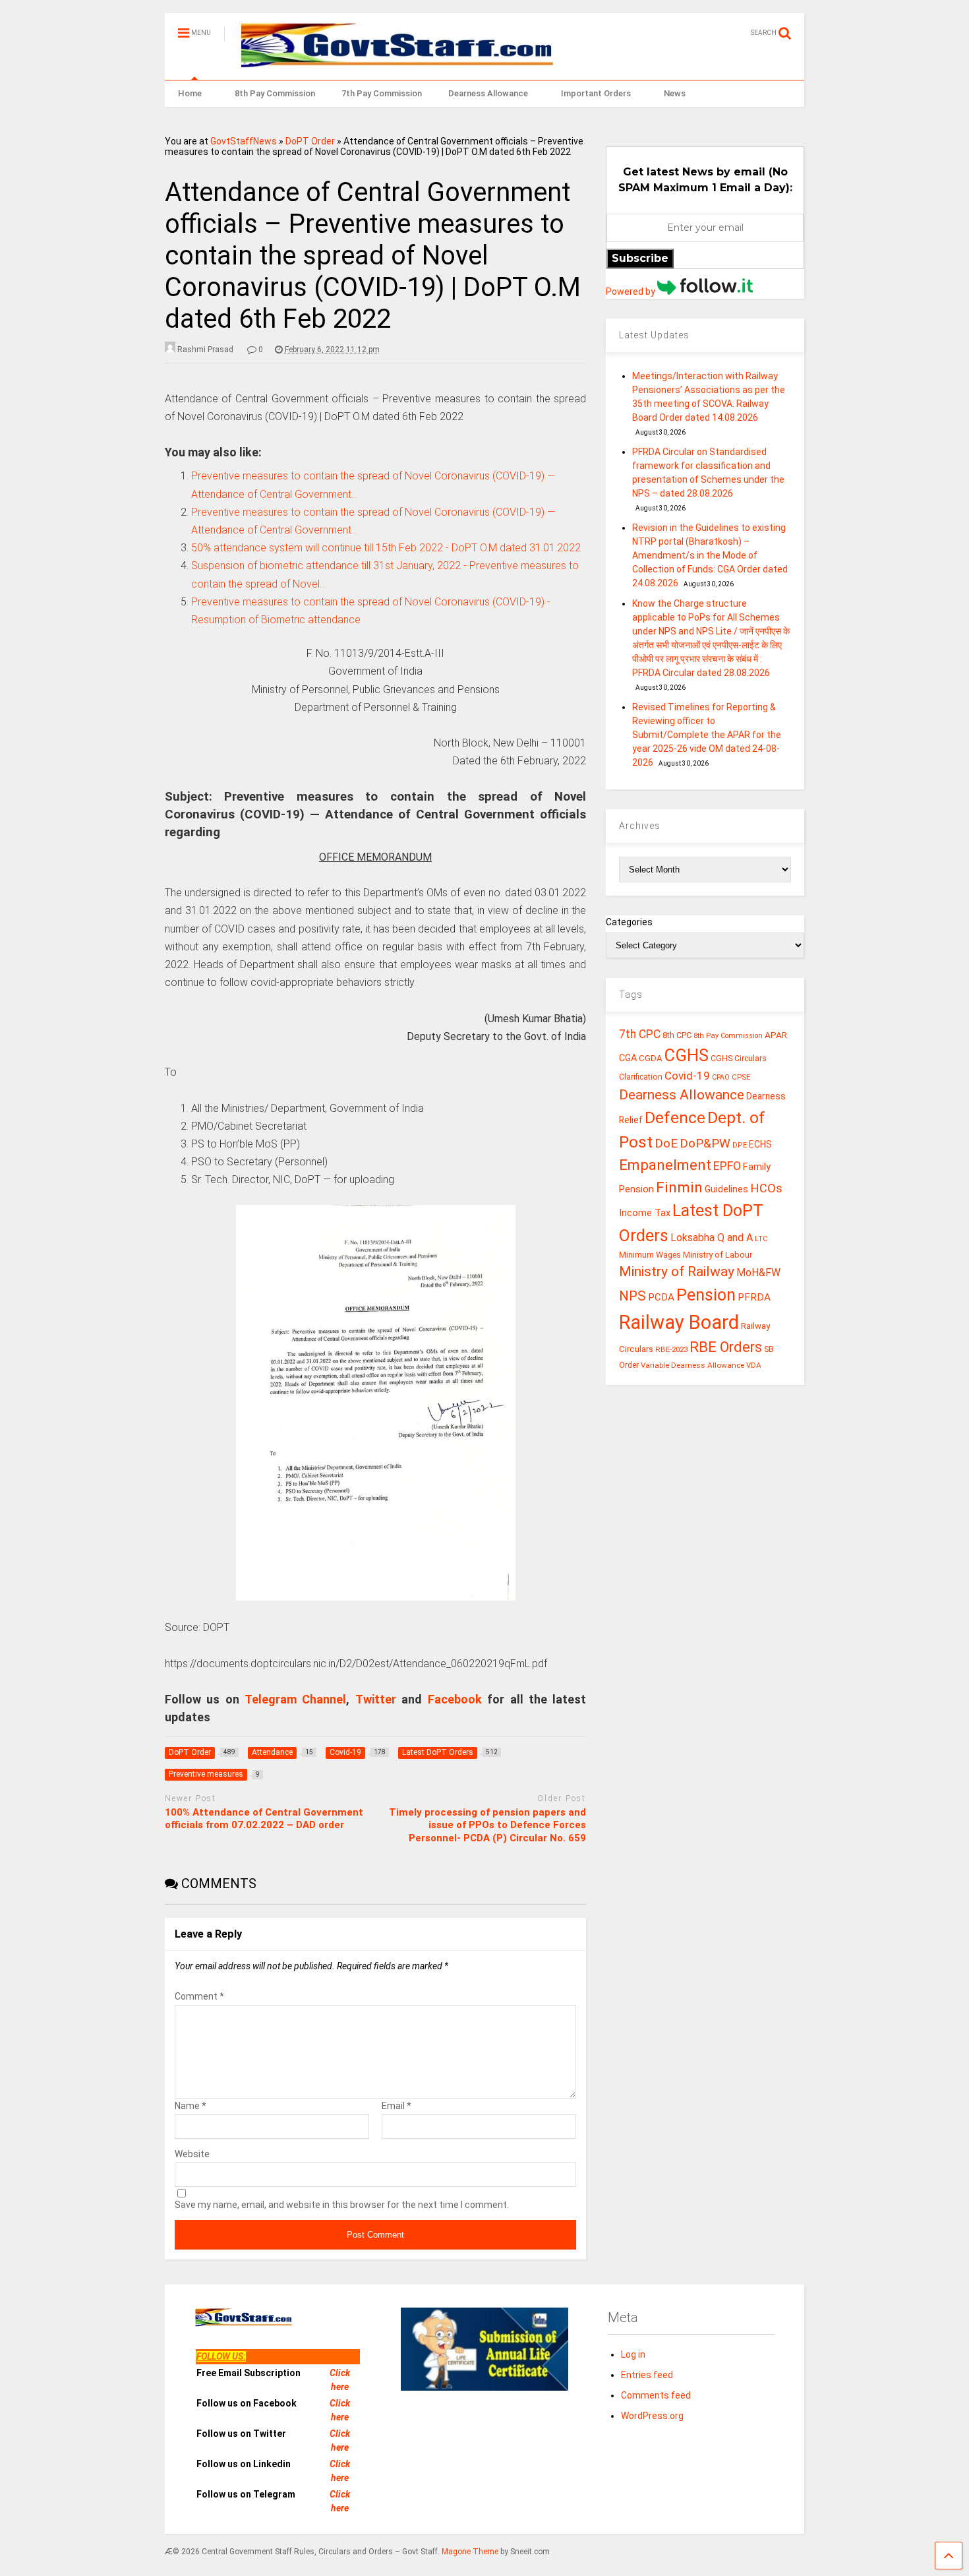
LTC (761, 1239)
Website (192, 2154)
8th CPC (677, 1035)
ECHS (760, 1144)
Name (191, 2106)
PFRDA (754, 1297)
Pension (706, 1295)
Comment (199, 1996)
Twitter (376, 1699)
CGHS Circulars (739, 1058)
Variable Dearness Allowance (692, 1365)
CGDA (651, 1058)
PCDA (661, 1297)
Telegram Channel (295, 1699)
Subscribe (640, 258)
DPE (740, 1145)
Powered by (631, 291)
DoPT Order (310, 141)
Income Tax (645, 1213)
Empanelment (665, 1165)
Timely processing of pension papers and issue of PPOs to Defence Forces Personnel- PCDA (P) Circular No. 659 (487, 1825)
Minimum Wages (650, 1255)
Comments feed (656, 2395)
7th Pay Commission (382, 93)
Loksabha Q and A (712, 1238)
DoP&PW (705, 1143)
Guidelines (726, 1189)
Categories (629, 922)
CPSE (741, 1077)
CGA (628, 1058)
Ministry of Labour (718, 1255)
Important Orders (596, 93)
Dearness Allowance (488, 93)
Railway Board (679, 1322)
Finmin (679, 1187)
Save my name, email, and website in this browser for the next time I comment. (342, 2205)
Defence (675, 1118)
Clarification (641, 1077)
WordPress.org (652, 2416)
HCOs (766, 1188)
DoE (666, 1143)
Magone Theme (470, 2552)
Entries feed (647, 2375)
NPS (632, 1296)
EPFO (727, 1166)
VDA (754, 1365)
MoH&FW (758, 1273)
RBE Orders (726, 1347)
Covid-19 (687, 1076)
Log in (633, 2354)
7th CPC (640, 1034)
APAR (776, 1035)
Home (190, 93)
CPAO (721, 1077)
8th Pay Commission (275, 93)
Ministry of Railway (677, 1272)
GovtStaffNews (244, 141)
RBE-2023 (671, 1349)
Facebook (455, 1699)
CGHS (687, 1055)
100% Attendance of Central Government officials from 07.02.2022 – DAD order (264, 1819)
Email (396, 2106)
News (675, 93)
